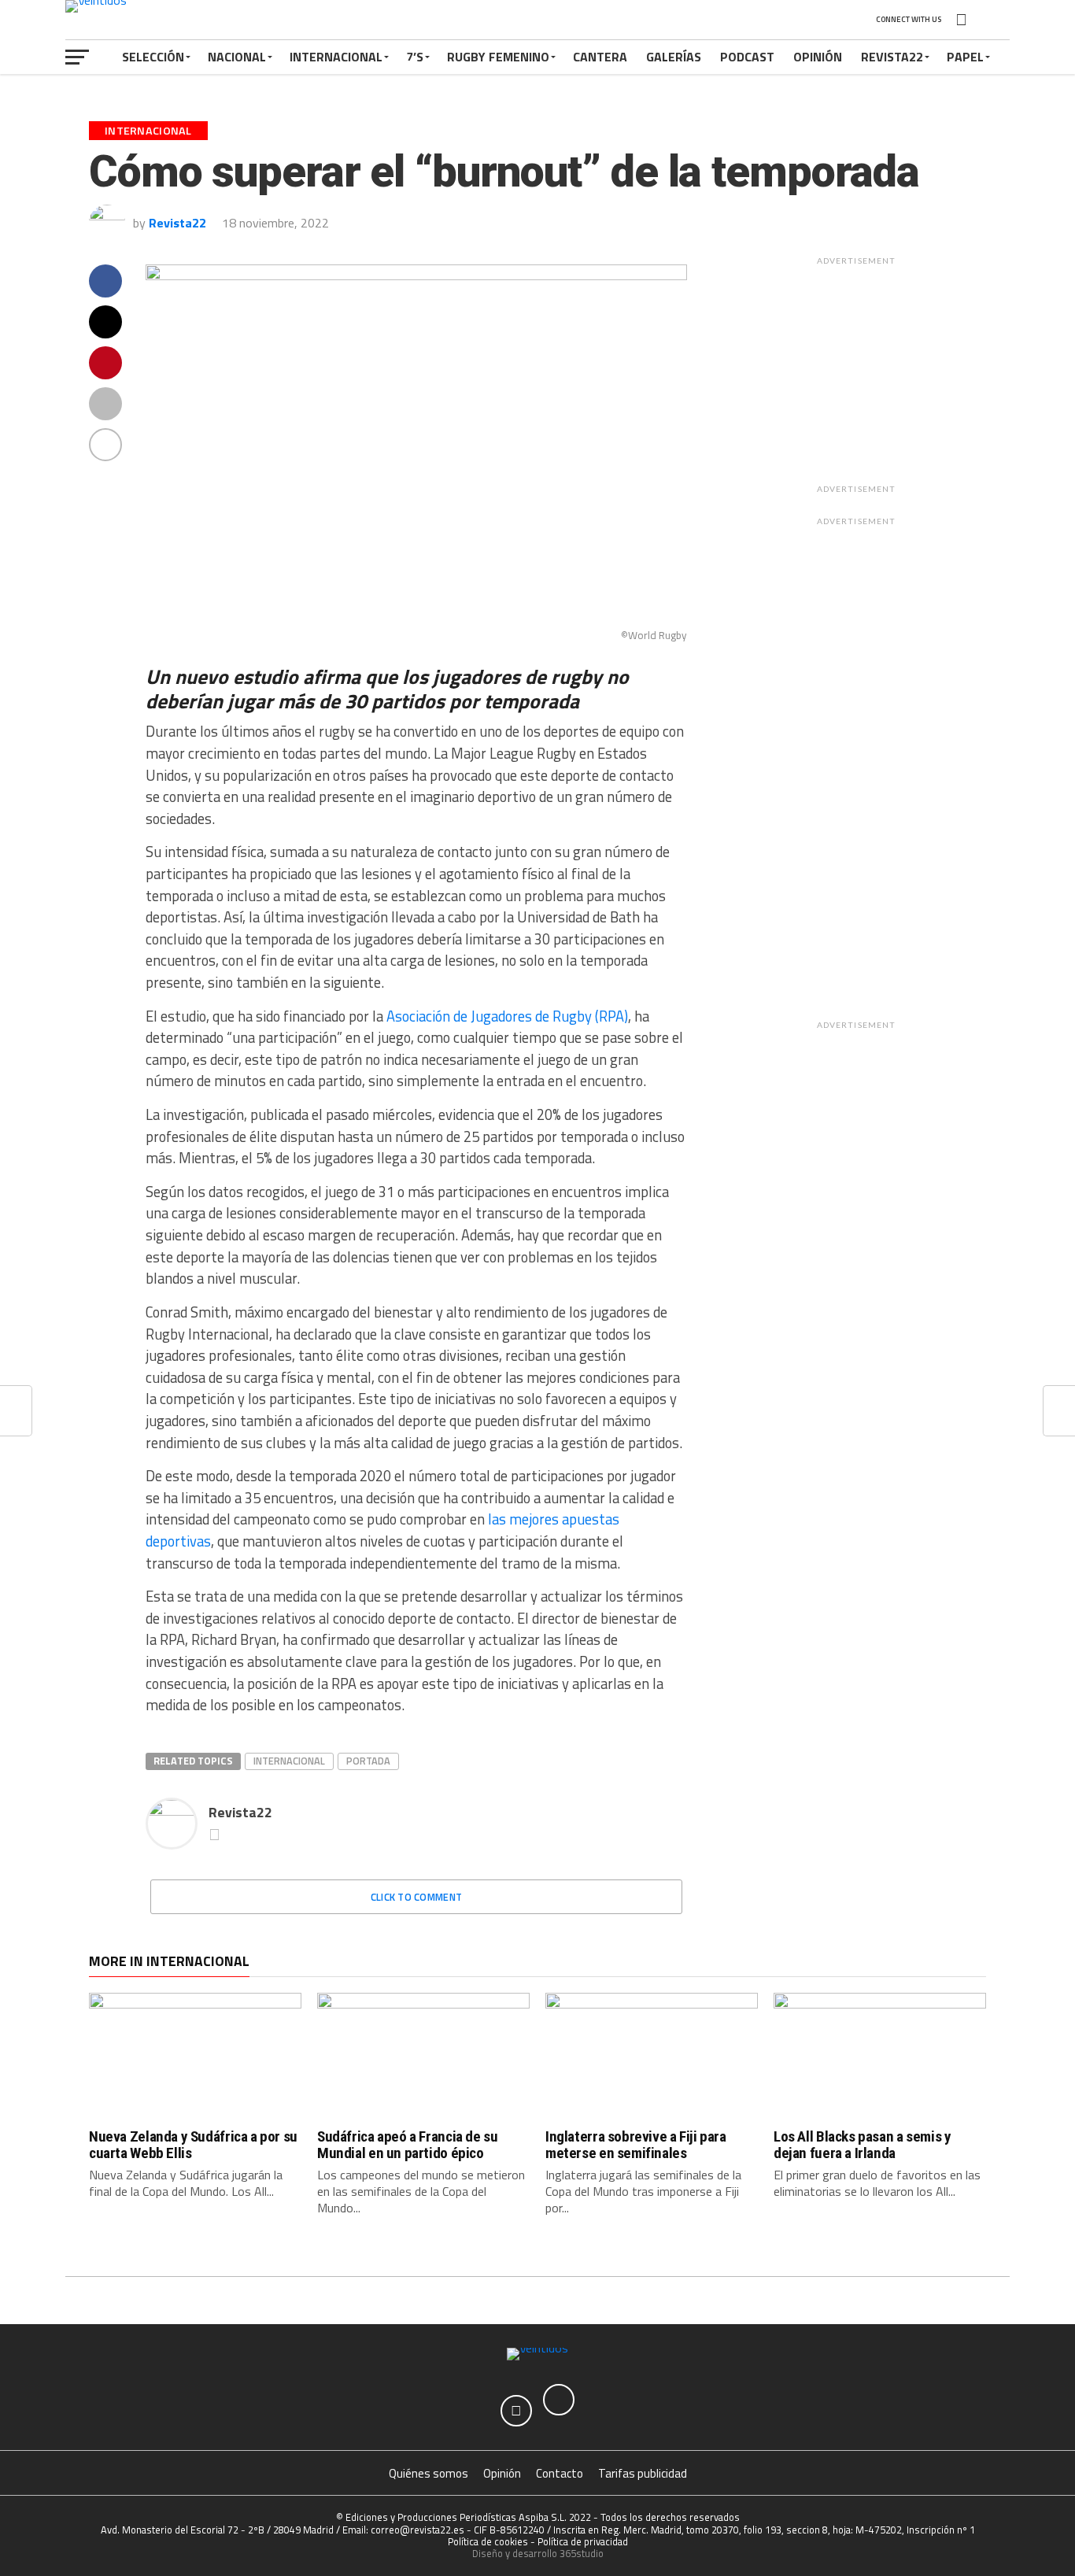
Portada (368, 1761)
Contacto (560, 2473)
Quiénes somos (429, 2473)
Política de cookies (488, 2541)
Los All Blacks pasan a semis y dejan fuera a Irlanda (862, 2145)
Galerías (674, 57)
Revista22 (892, 57)
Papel (965, 57)
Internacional (336, 57)
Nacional (237, 57)
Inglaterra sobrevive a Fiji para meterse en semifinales (636, 2145)
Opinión (818, 57)
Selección (153, 57)
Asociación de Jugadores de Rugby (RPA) (507, 1016)
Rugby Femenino (498, 57)
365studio (582, 2553)
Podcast (747, 57)
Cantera (600, 57)
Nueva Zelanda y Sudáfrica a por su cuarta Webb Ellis (193, 2145)
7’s (415, 57)
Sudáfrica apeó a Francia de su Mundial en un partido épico (407, 2145)
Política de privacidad (583, 2541)
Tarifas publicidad (643, 2473)
